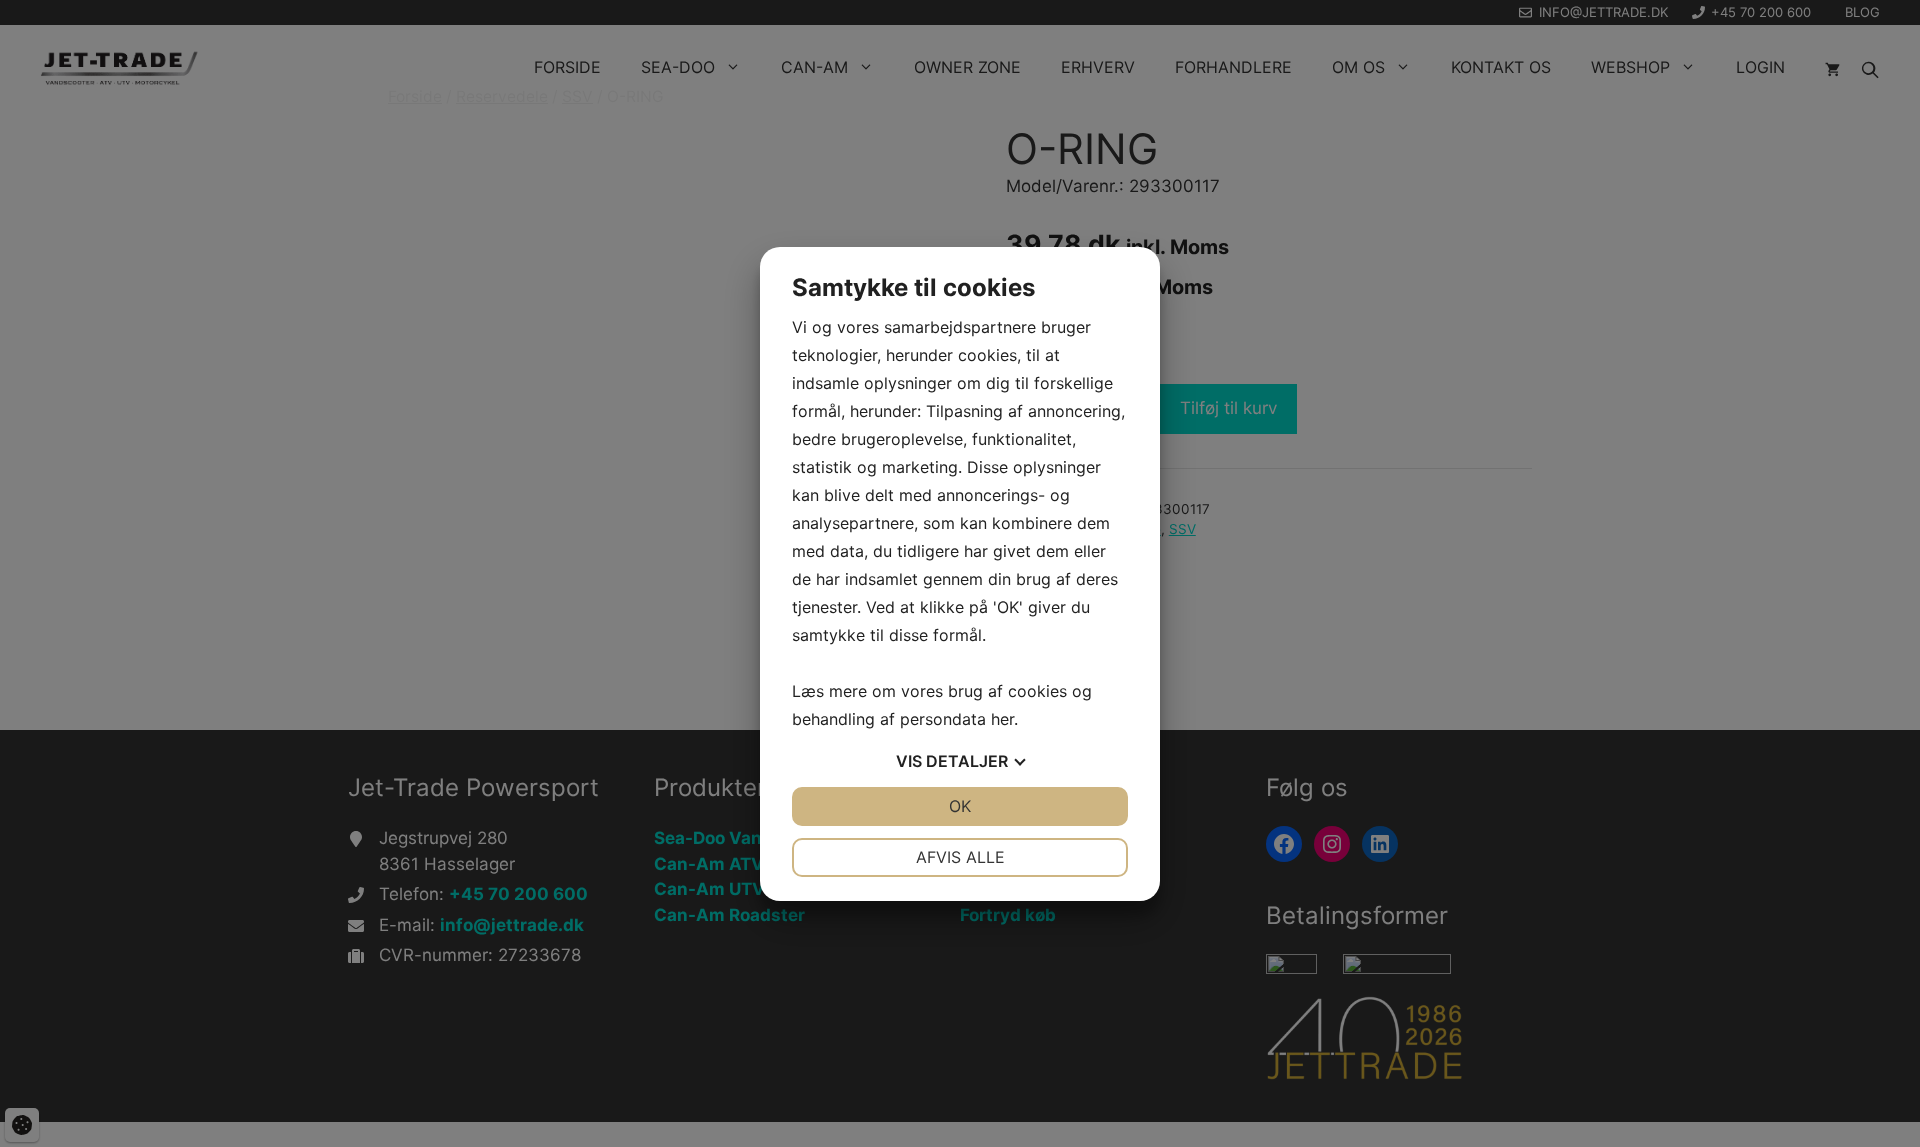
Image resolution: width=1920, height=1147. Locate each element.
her (1002, 719)
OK (960, 806)
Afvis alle (960, 857)
